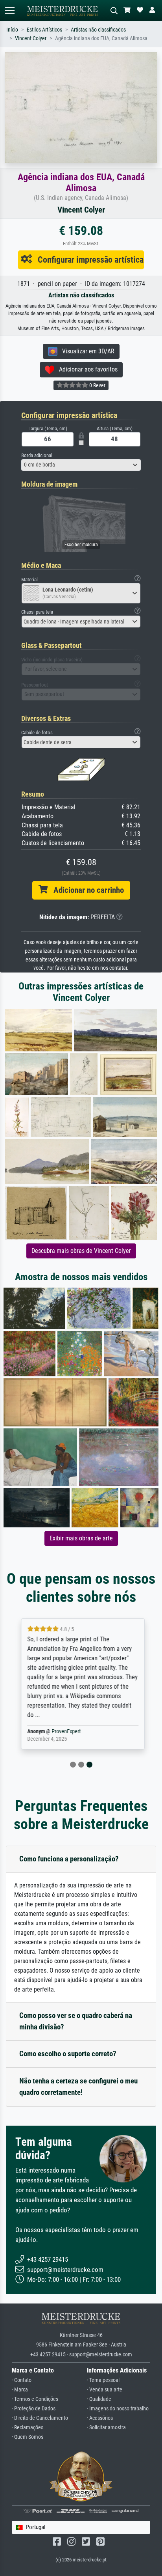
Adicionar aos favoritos (86, 369)
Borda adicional (37, 455)
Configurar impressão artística (88, 259)
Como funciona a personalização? (69, 1859)
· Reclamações (28, 2428)
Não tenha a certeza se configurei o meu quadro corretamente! (78, 2087)
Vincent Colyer (31, 38)
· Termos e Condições (35, 2399)
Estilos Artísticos (44, 30)
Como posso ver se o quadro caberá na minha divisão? (76, 2021)
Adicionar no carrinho (86, 890)
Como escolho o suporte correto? (68, 2054)
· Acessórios (100, 2418)
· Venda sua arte (105, 2390)
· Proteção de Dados (34, 2409)
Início (12, 30)
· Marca (20, 2390)
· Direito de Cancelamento (40, 2418)
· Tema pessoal (103, 2380)
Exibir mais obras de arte (81, 1538)
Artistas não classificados (98, 30)
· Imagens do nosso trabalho (118, 2409)
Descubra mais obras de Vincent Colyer (81, 1251)
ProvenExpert (64, 1731)
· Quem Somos (28, 2437)
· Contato (22, 2380)
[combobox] (81, 465)
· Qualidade (99, 2399)
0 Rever (97, 385)
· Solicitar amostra (106, 2428)
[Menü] (9, 10)
